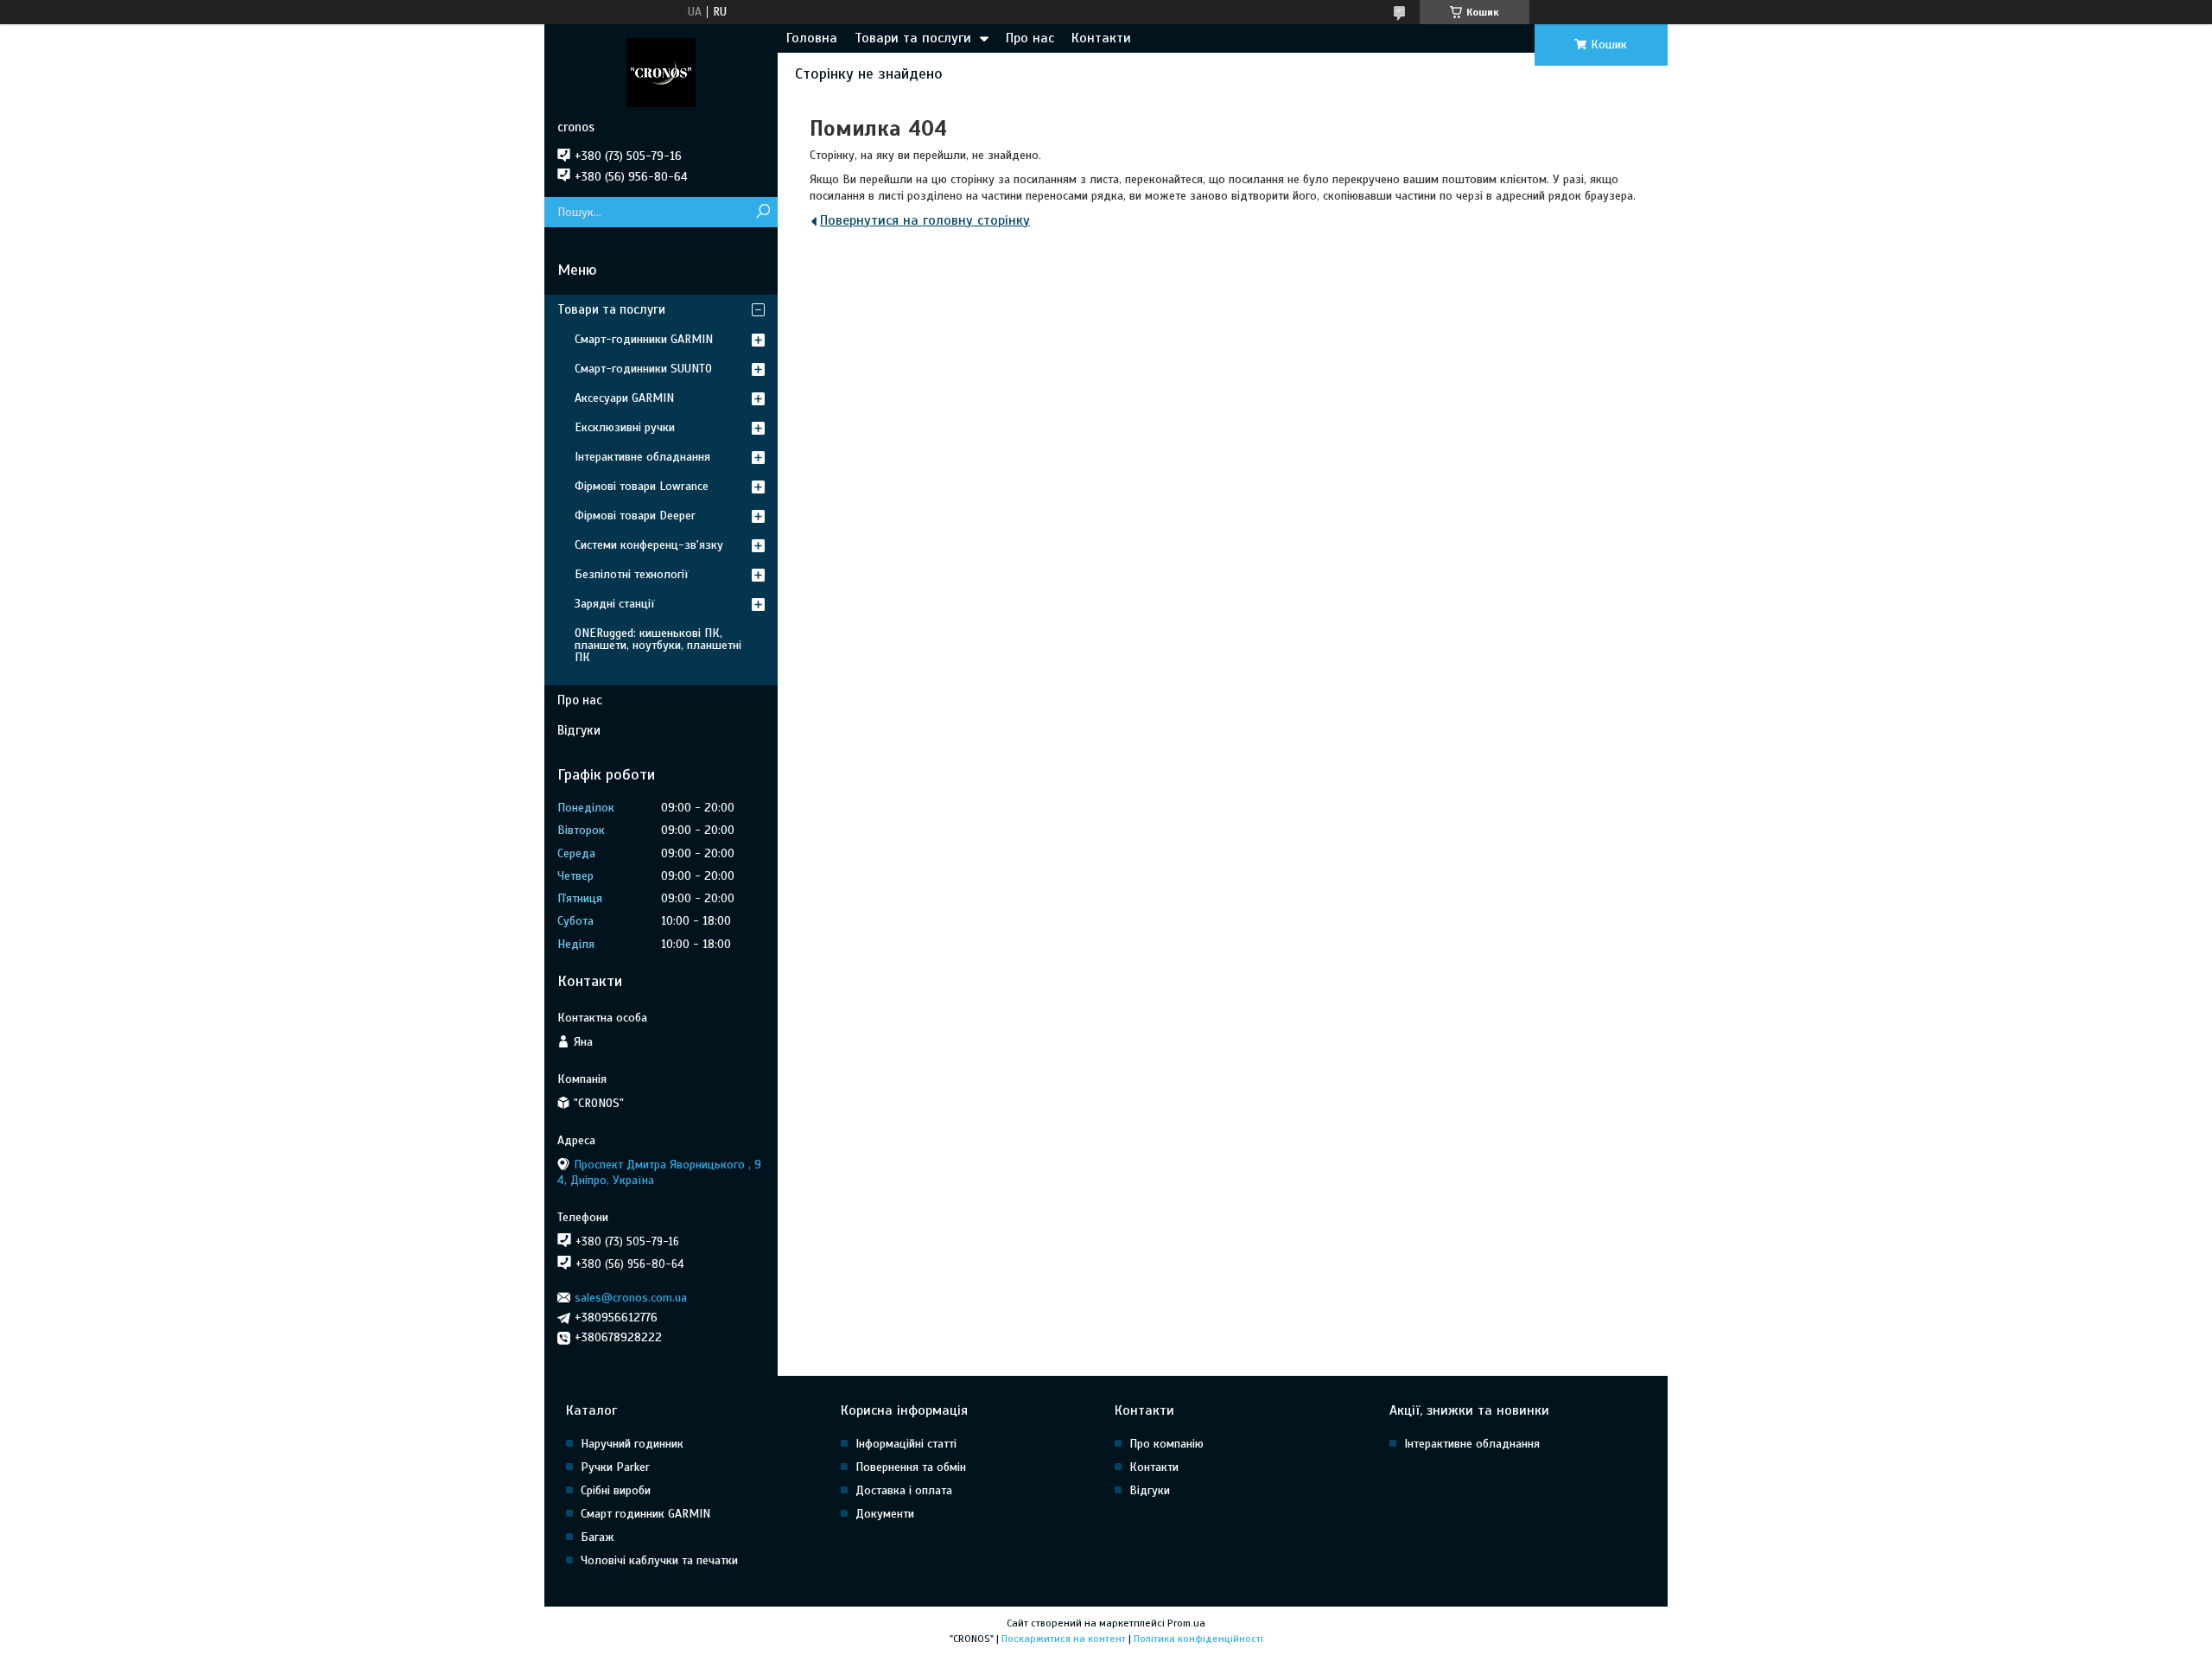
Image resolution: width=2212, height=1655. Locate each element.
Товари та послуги (913, 38)
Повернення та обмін (911, 1467)
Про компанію (1166, 1444)
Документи (885, 1514)
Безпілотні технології (632, 574)
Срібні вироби (616, 1490)
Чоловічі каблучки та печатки (659, 1560)
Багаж (597, 1537)
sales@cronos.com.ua (631, 1298)
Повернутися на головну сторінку (925, 220)
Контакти (1101, 38)
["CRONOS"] (661, 72)
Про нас (1030, 38)
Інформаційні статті (906, 1444)
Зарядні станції (615, 604)
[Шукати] (763, 212)
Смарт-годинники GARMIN (644, 339)
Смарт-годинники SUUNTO (643, 369)
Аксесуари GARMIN (624, 398)
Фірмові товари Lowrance (642, 486)
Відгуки (579, 730)
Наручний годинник (632, 1444)
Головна (812, 38)
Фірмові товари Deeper (635, 516)
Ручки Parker (615, 1467)
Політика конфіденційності (1198, 1639)
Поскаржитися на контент (1064, 1639)
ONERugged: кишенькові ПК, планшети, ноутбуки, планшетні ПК (658, 645)
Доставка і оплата (904, 1490)
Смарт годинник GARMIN (645, 1514)
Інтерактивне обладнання (642, 457)
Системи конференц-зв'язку (649, 545)
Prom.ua (1186, 1623)
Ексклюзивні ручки (625, 427)
